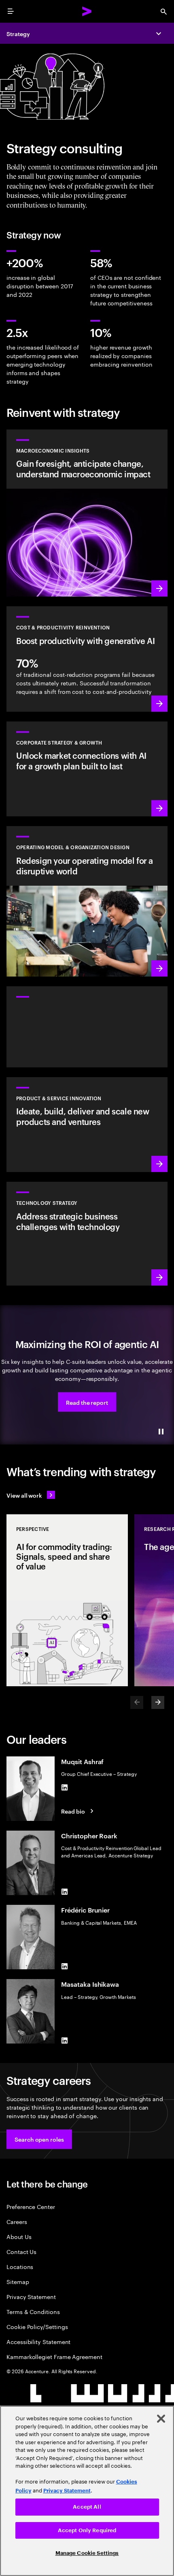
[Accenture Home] (87, 11)
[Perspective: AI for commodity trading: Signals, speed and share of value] (67, 1600)
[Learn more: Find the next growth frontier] (87, 769)
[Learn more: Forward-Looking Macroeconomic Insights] (87, 513)
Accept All (87, 2507)
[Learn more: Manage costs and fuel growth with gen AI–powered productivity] (87, 659)
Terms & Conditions (33, 2311)
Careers (17, 2221)
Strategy (18, 33)
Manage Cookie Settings (87, 2553)
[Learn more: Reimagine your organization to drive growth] (87, 901)
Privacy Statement (31, 2296)
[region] (87, 2491)
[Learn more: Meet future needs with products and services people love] (87, 1125)
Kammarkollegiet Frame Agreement (54, 2356)
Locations (20, 2266)
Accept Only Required (87, 2530)
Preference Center (31, 2206)
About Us (19, 2236)
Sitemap (18, 2281)
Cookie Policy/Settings (37, 2326)
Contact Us (21, 2251)
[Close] (161, 2419)
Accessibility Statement (38, 2341)
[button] (87, 1402)
